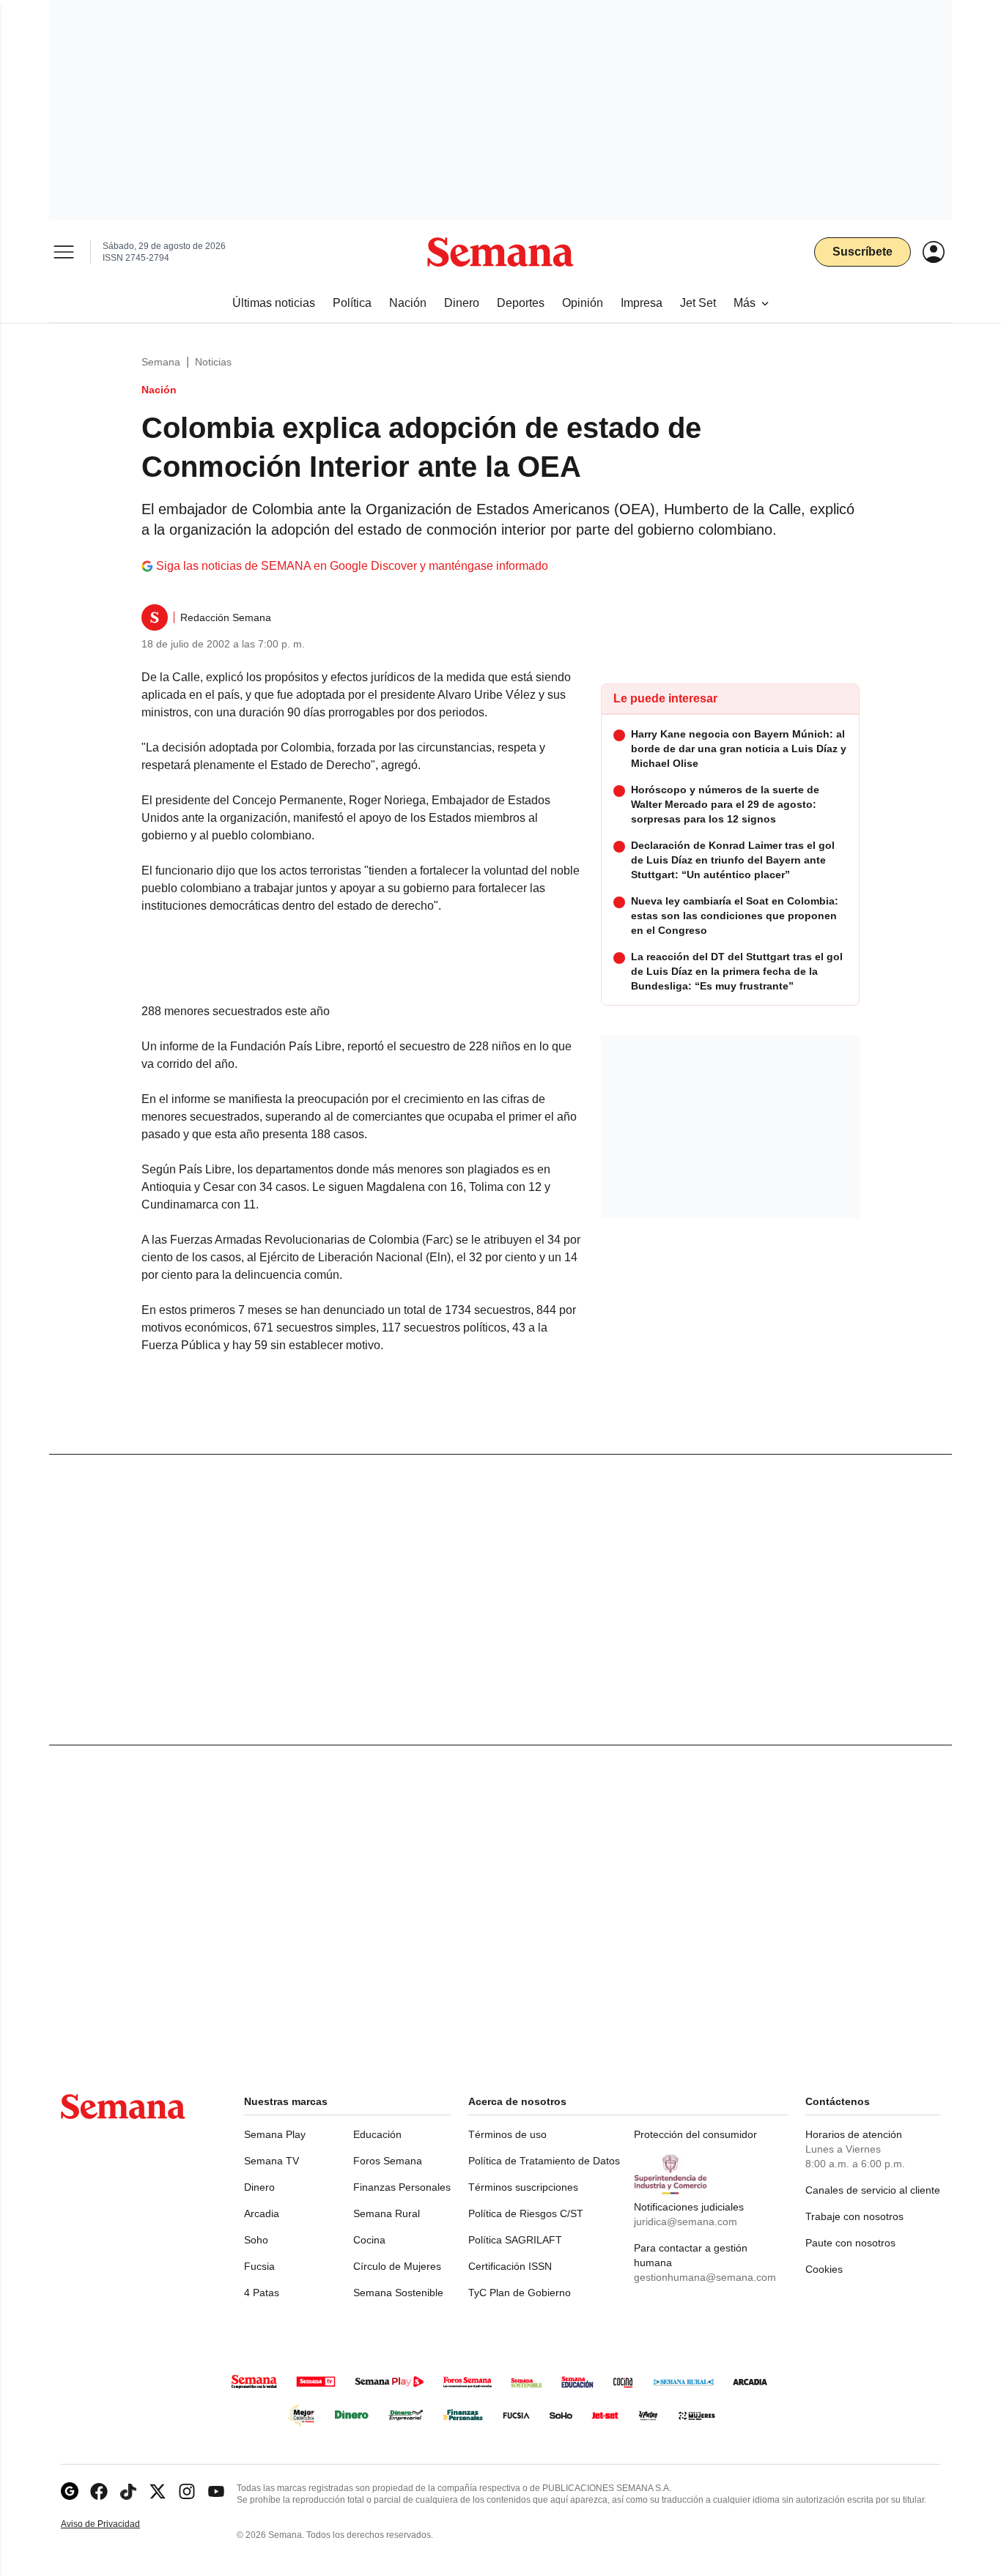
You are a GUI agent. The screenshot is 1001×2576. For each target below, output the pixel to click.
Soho (256, 2240)
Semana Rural (387, 2213)
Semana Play (275, 2134)
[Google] (70, 2491)
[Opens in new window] (99, 2491)
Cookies (824, 2269)
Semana (161, 362)
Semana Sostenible (398, 2293)
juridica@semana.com (686, 2221)
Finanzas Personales (402, 2187)
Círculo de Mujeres (397, 2266)
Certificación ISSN (510, 2266)
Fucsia (259, 2266)
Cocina (369, 2240)
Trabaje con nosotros (854, 2216)
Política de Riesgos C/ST (526, 2213)
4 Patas (262, 2293)
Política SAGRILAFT (515, 2240)
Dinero (259, 2187)
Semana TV (272, 2161)
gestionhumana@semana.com (705, 2277)
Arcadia (262, 2213)
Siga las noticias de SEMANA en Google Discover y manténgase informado (352, 566)
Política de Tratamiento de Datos (544, 2161)
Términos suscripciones (523, 2187)
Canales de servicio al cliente (873, 2190)
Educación (377, 2134)
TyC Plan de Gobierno (520, 2293)
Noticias (213, 362)
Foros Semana (388, 2161)
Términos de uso (507, 2134)
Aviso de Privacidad (116, 2524)
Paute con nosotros (850, 2243)
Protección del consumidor (695, 2134)
